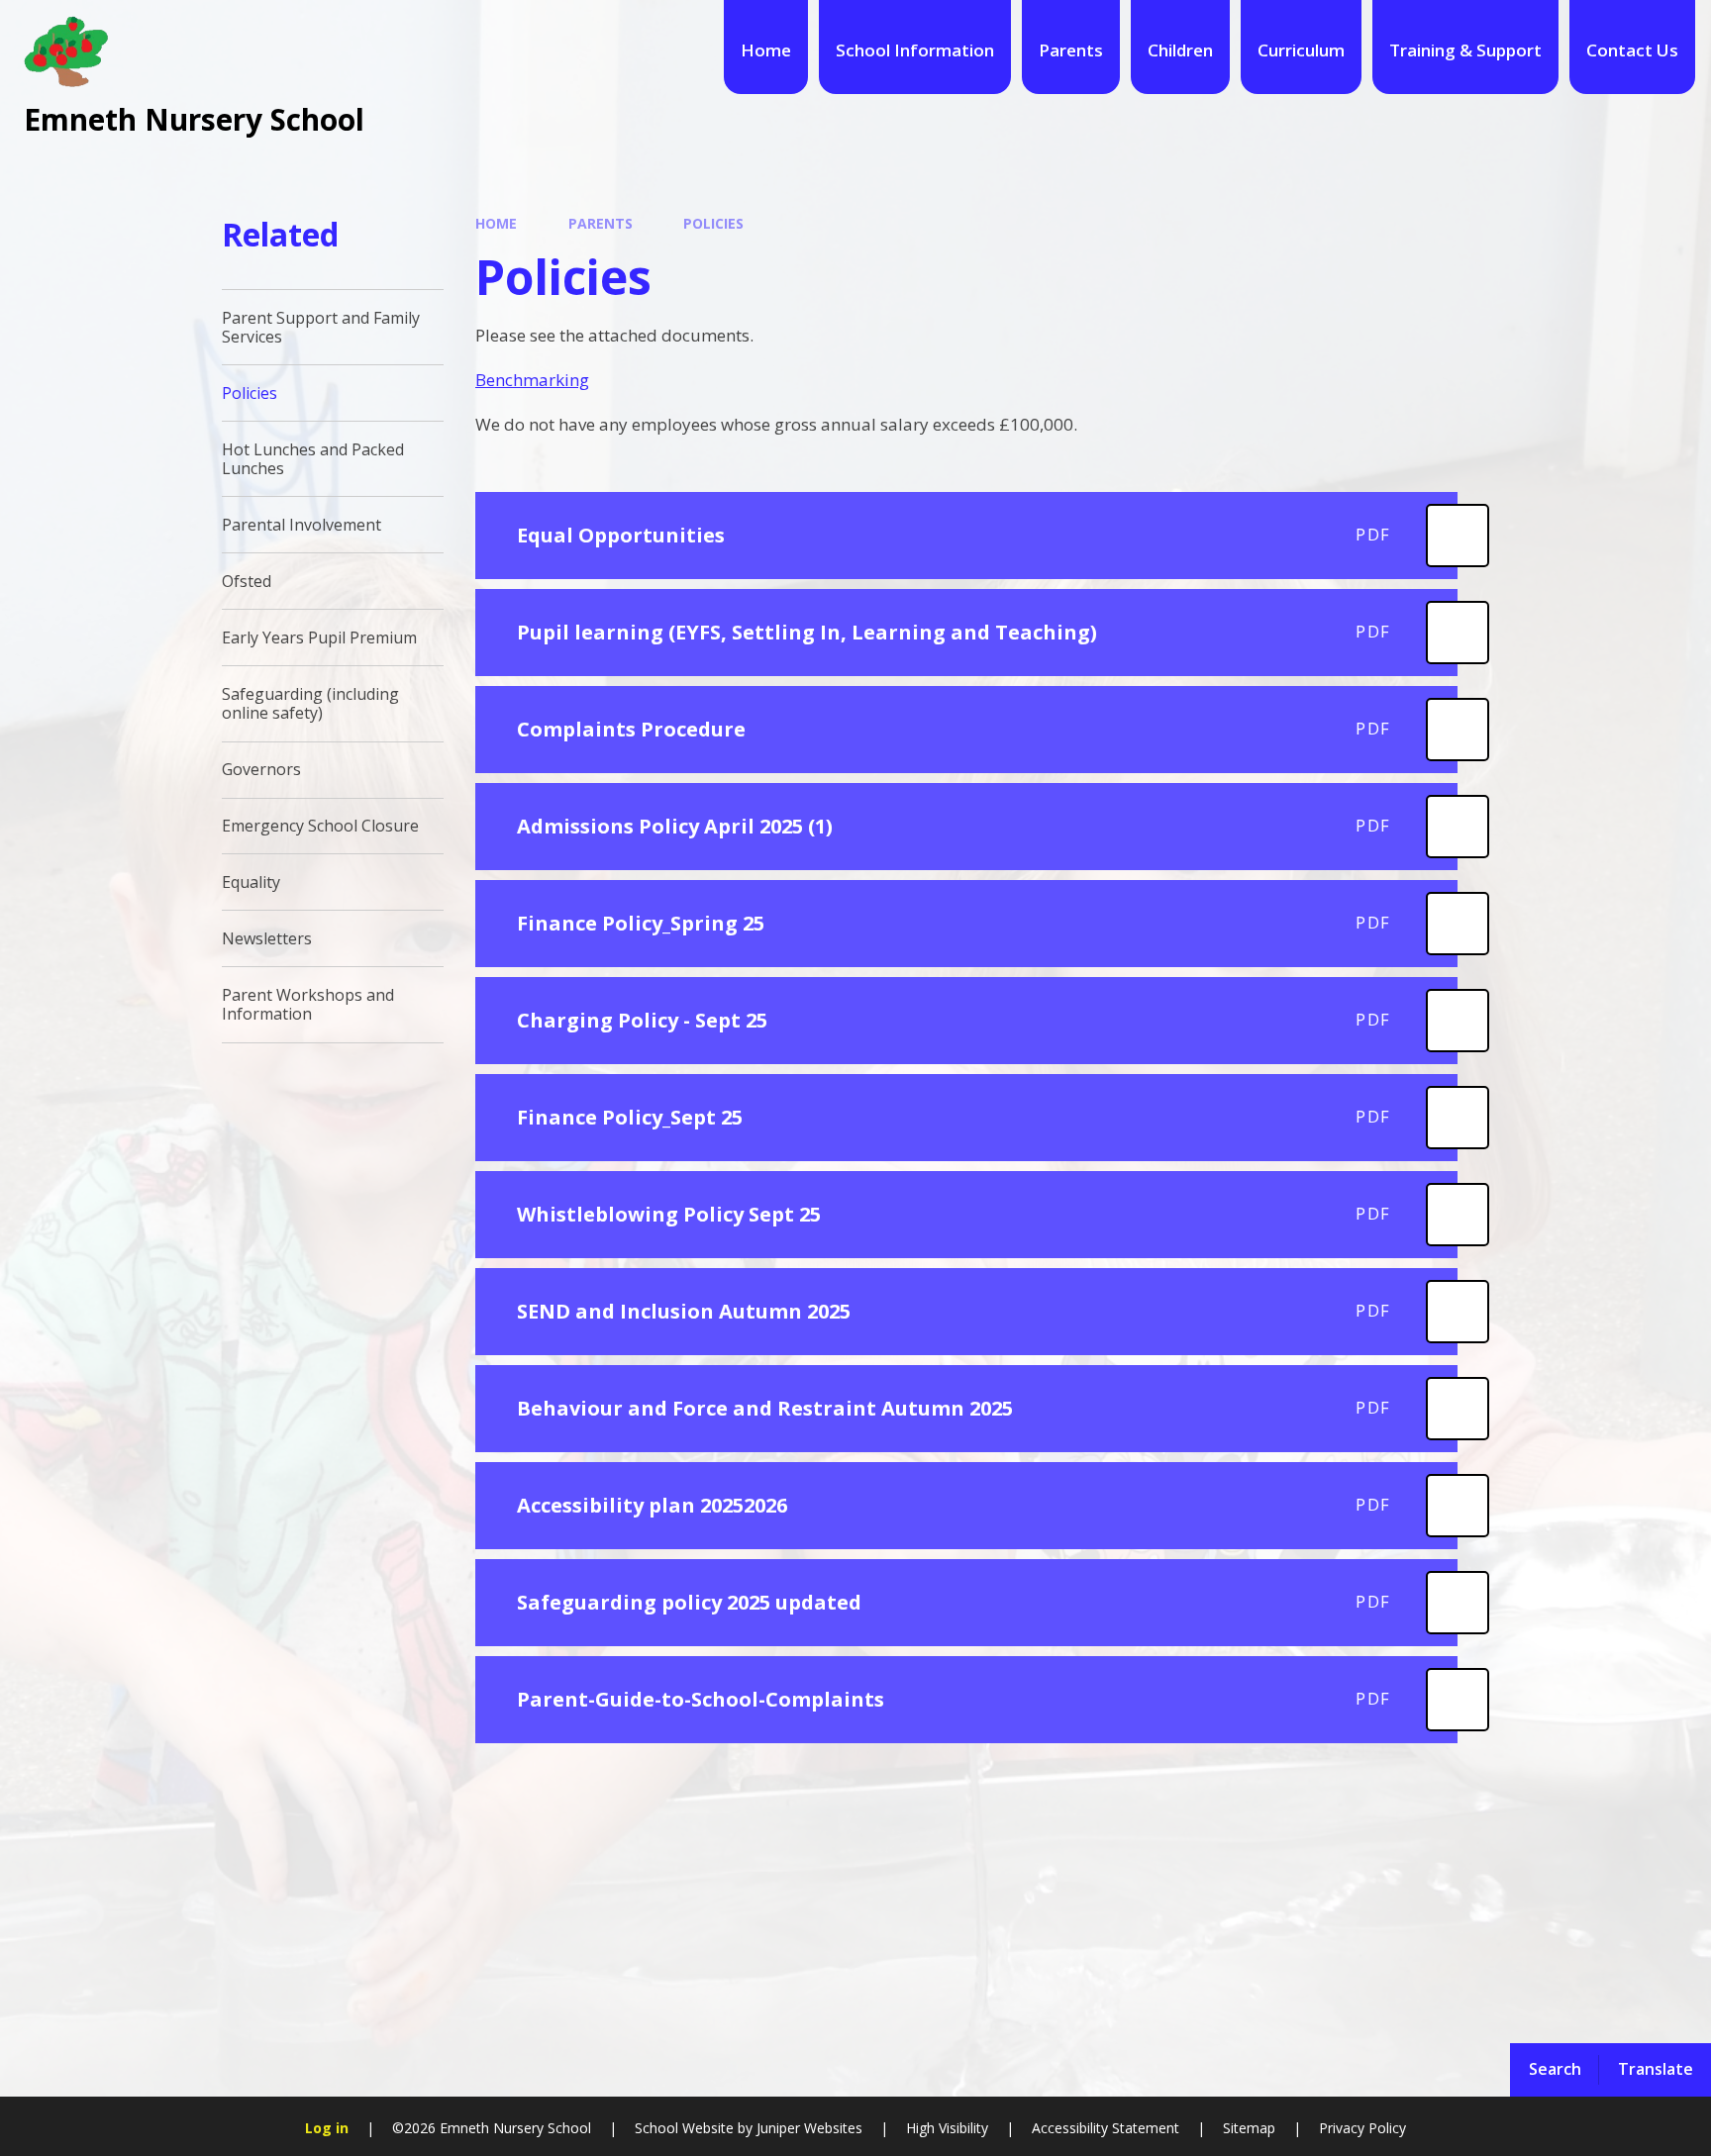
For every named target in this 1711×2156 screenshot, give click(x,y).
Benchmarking (532, 380)
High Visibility (947, 2128)
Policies (713, 223)
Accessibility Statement (1106, 2128)
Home (496, 223)
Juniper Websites (807, 2128)
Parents (601, 223)
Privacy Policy (1362, 2128)
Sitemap (1249, 2128)
